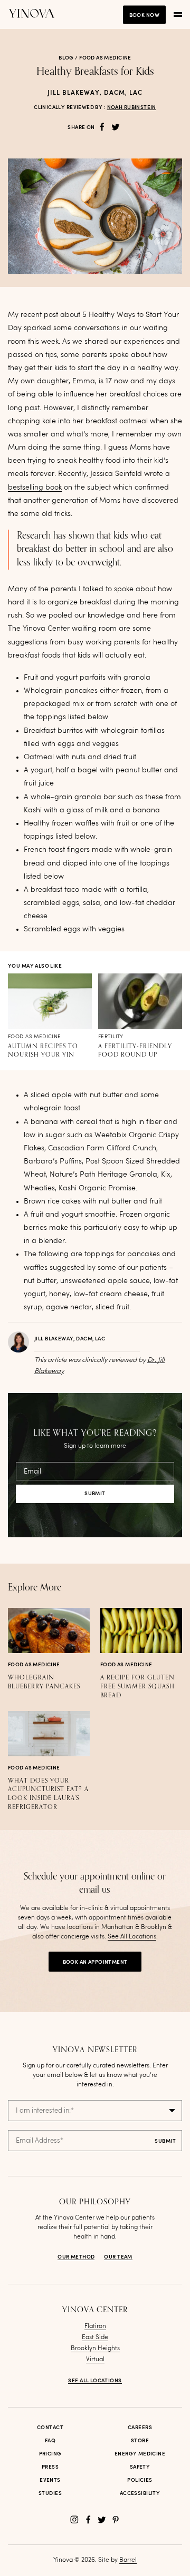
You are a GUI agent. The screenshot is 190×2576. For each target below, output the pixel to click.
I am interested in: (45, 2111)
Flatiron (95, 2326)
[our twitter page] (102, 2520)
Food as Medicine (105, 58)
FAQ (50, 2441)
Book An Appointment (95, 1962)
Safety (140, 2467)
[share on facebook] (102, 127)
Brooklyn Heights (95, 2349)
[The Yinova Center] (32, 14)
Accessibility (140, 2493)
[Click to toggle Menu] (178, 15)
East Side (95, 2338)
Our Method (76, 2257)
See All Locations (132, 1937)
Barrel (128, 2560)
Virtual (95, 2360)
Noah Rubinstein (132, 107)
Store (140, 2441)
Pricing (50, 2454)
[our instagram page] (74, 2520)
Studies (50, 2493)
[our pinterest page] (116, 2520)
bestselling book (35, 488)
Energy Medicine (140, 2454)
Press (50, 2467)
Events (50, 2480)
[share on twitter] (116, 127)
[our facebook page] (88, 2520)
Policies (140, 2480)
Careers (140, 2428)
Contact (50, 2428)
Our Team (118, 2257)
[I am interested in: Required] (95, 2111)
